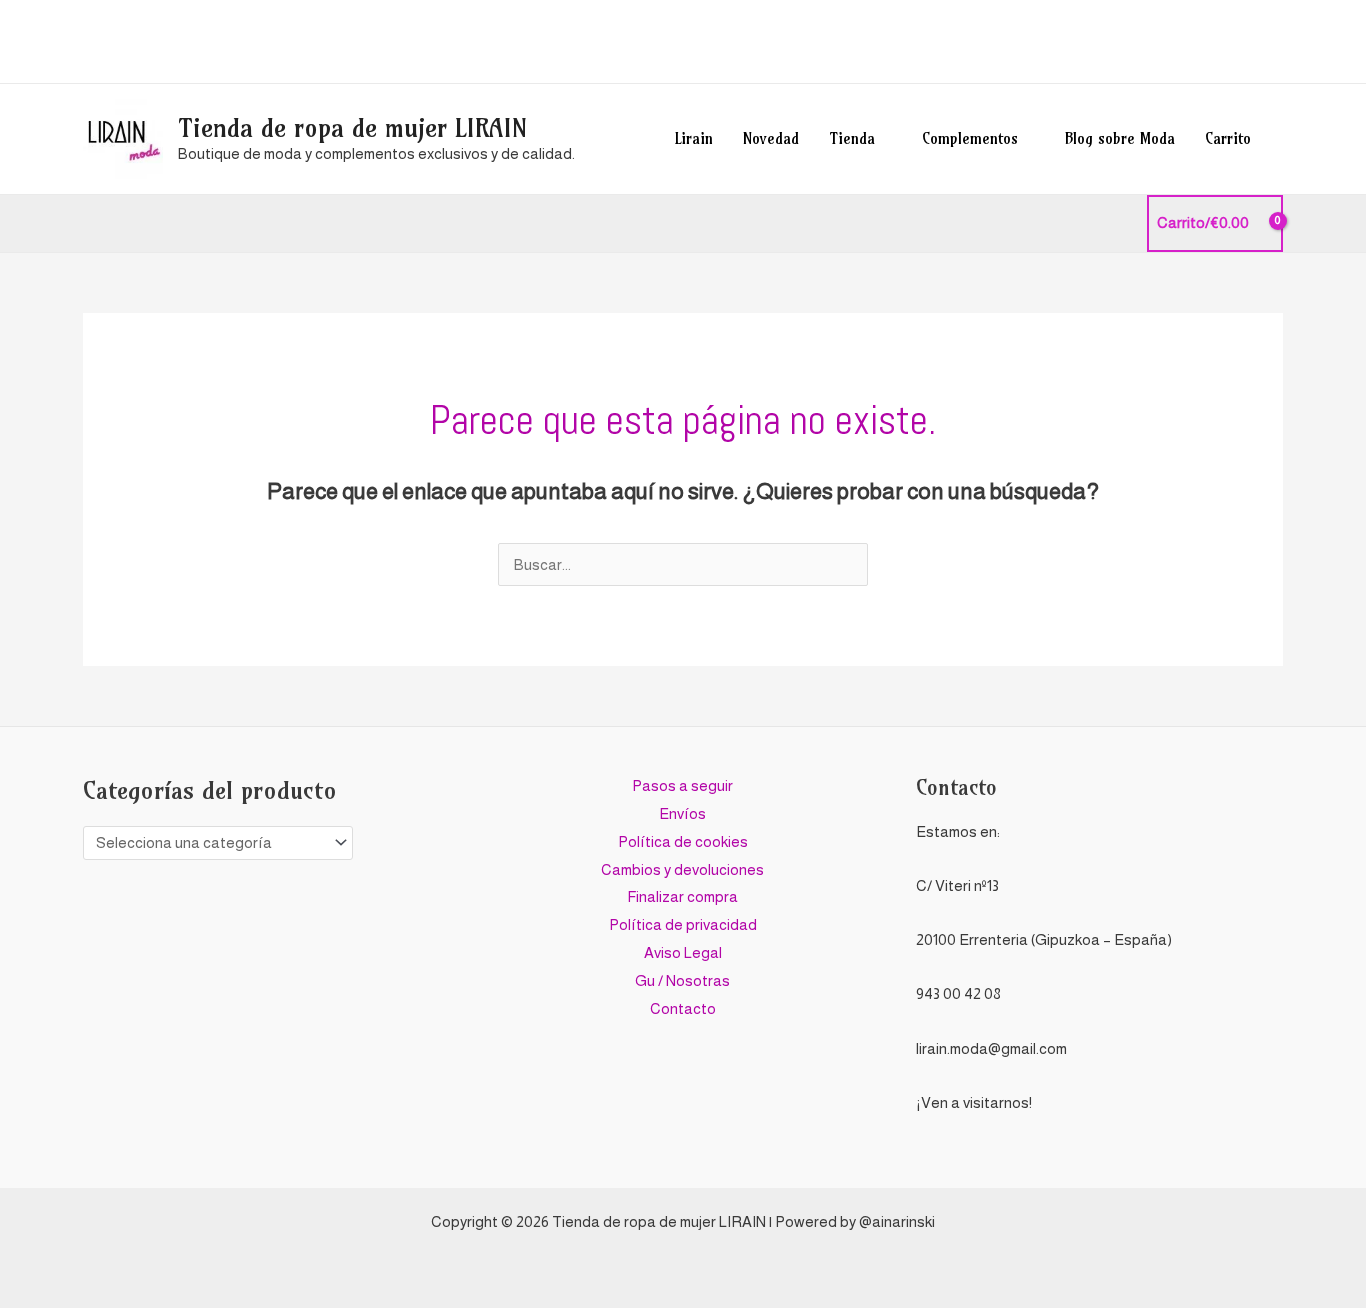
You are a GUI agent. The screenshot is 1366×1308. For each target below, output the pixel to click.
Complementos (970, 138)
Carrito (1228, 138)
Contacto (683, 1008)
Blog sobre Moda (1120, 138)
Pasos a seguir (682, 785)
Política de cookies (683, 841)
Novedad (771, 138)
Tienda (852, 138)
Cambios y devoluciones (682, 869)
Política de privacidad (683, 924)
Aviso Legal (683, 952)
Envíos (682, 813)
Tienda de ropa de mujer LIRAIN (352, 128)
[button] (1276, 41)
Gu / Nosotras (682, 980)
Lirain (694, 138)
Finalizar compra (682, 896)
